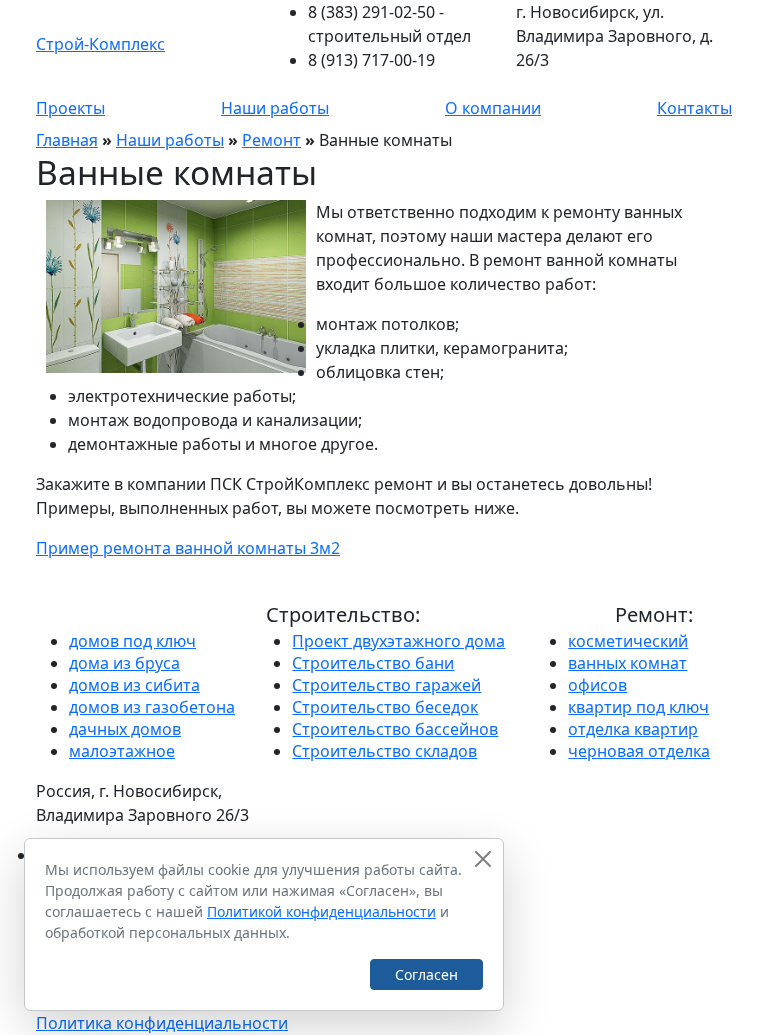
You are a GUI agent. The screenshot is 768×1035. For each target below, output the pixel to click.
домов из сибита (134, 685)
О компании (493, 108)
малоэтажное (122, 751)
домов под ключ (132, 641)
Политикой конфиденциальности (321, 911)
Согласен (426, 974)
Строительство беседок (385, 707)
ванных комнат (627, 663)
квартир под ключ (638, 707)
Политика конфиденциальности (162, 1023)
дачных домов (125, 729)
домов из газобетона (152, 707)
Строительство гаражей (386, 685)
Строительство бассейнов (395, 729)
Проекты (70, 108)
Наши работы (275, 108)
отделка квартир (633, 729)
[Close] (483, 859)
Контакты (694, 108)
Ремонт (271, 140)
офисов (597, 685)
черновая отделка (639, 751)
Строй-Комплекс (100, 44)
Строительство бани (373, 663)
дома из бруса (124, 663)
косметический (628, 641)
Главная (67, 140)
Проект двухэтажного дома (398, 641)
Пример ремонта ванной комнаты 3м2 (188, 548)
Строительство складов (384, 751)
